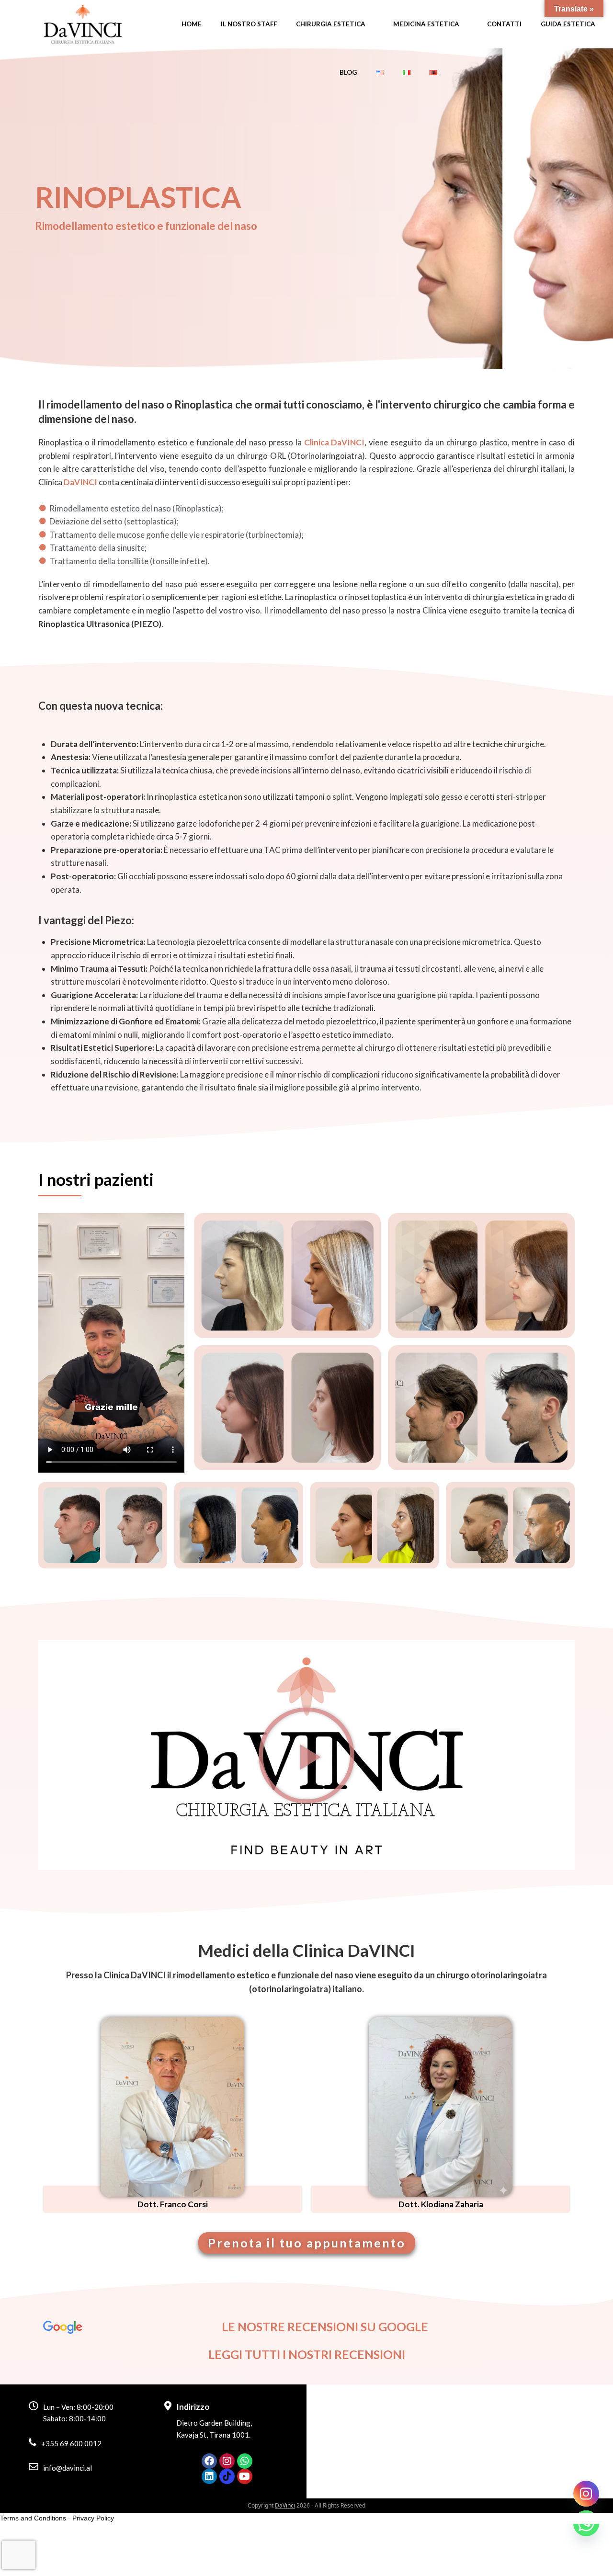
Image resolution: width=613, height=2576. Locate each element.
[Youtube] (245, 2476)
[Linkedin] (209, 2476)
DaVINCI (80, 482)
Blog (348, 72)
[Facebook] (209, 2461)
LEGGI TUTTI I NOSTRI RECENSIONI (307, 2354)
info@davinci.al (68, 2468)
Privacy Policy (93, 2518)
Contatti (504, 24)
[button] (306, 1755)
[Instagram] (227, 2461)
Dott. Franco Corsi (173, 2204)
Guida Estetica (568, 24)
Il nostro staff (249, 24)
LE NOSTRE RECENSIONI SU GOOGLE (325, 2326)
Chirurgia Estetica (331, 24)
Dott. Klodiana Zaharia (441, 2204)
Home (192, 24)
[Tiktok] (227, 2476)
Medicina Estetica (426, 24)
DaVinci (285, 2505)
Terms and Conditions (33, 2518)
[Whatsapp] (245, 2461)
